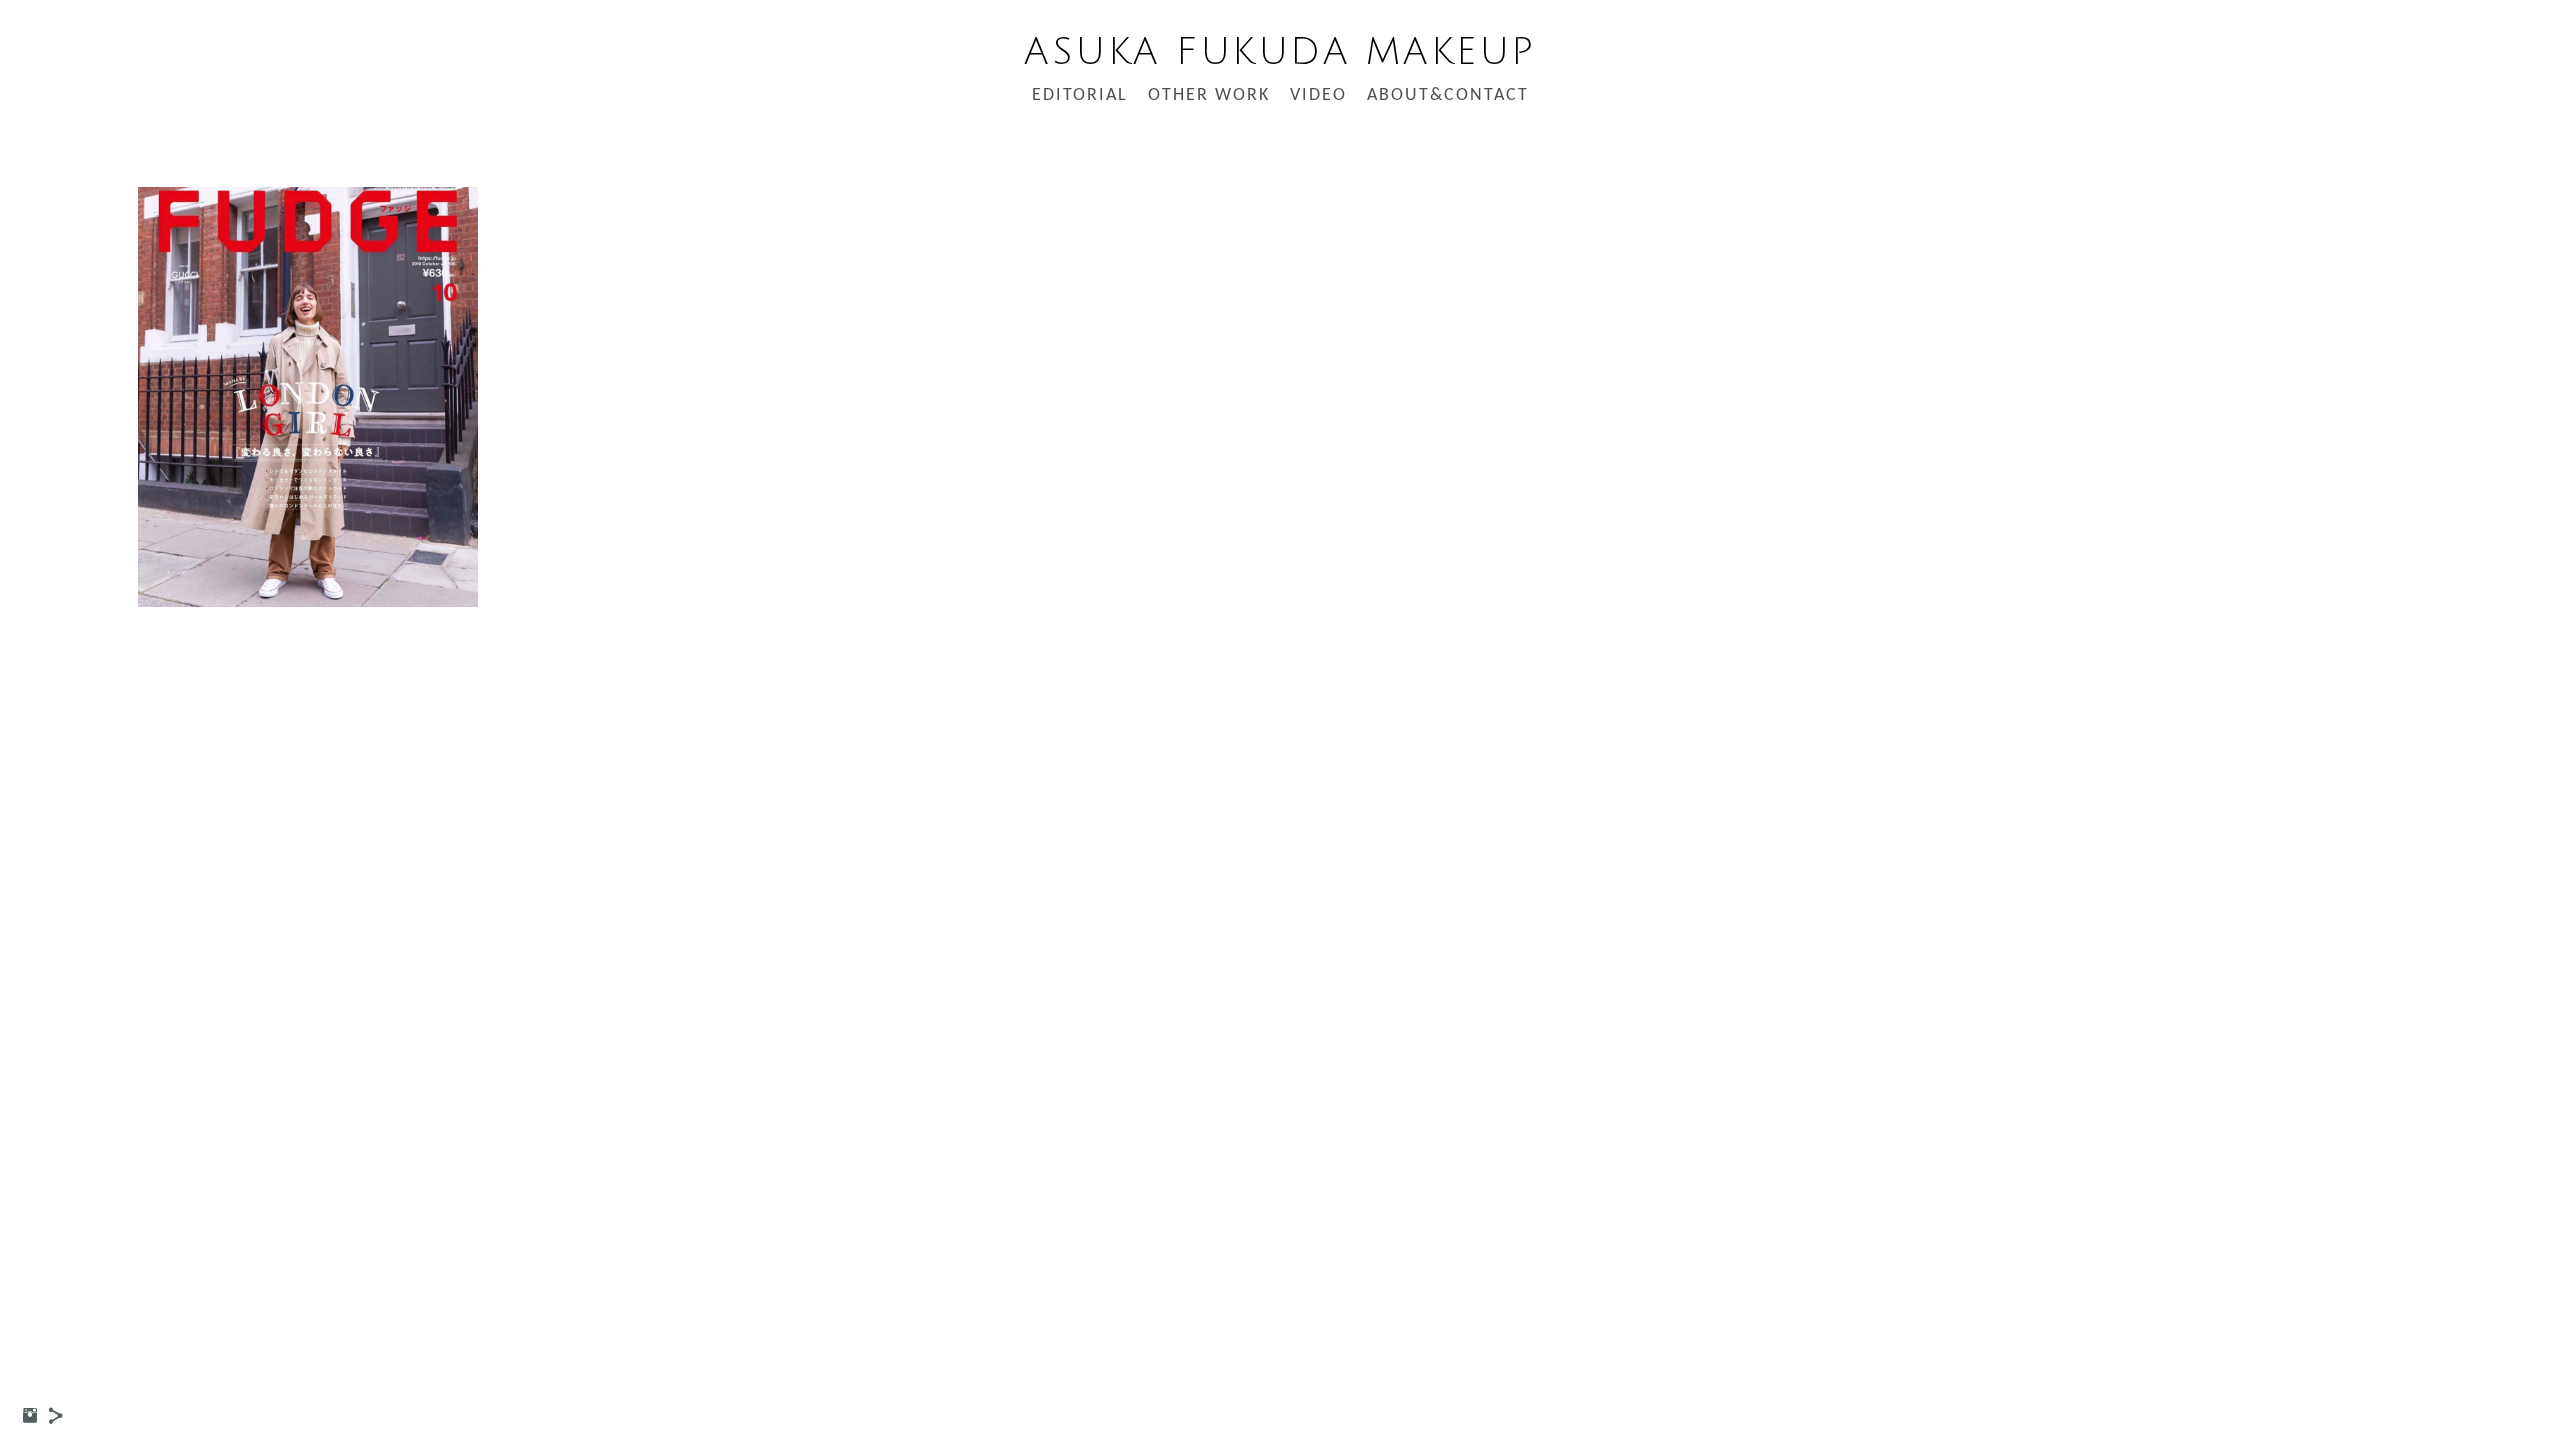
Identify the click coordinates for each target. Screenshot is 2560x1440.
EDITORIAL (1080, 95)
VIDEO (1318, 95)
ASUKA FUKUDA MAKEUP (1280, 52)
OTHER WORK (1209, 95)
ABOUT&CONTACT (1448, 95)
